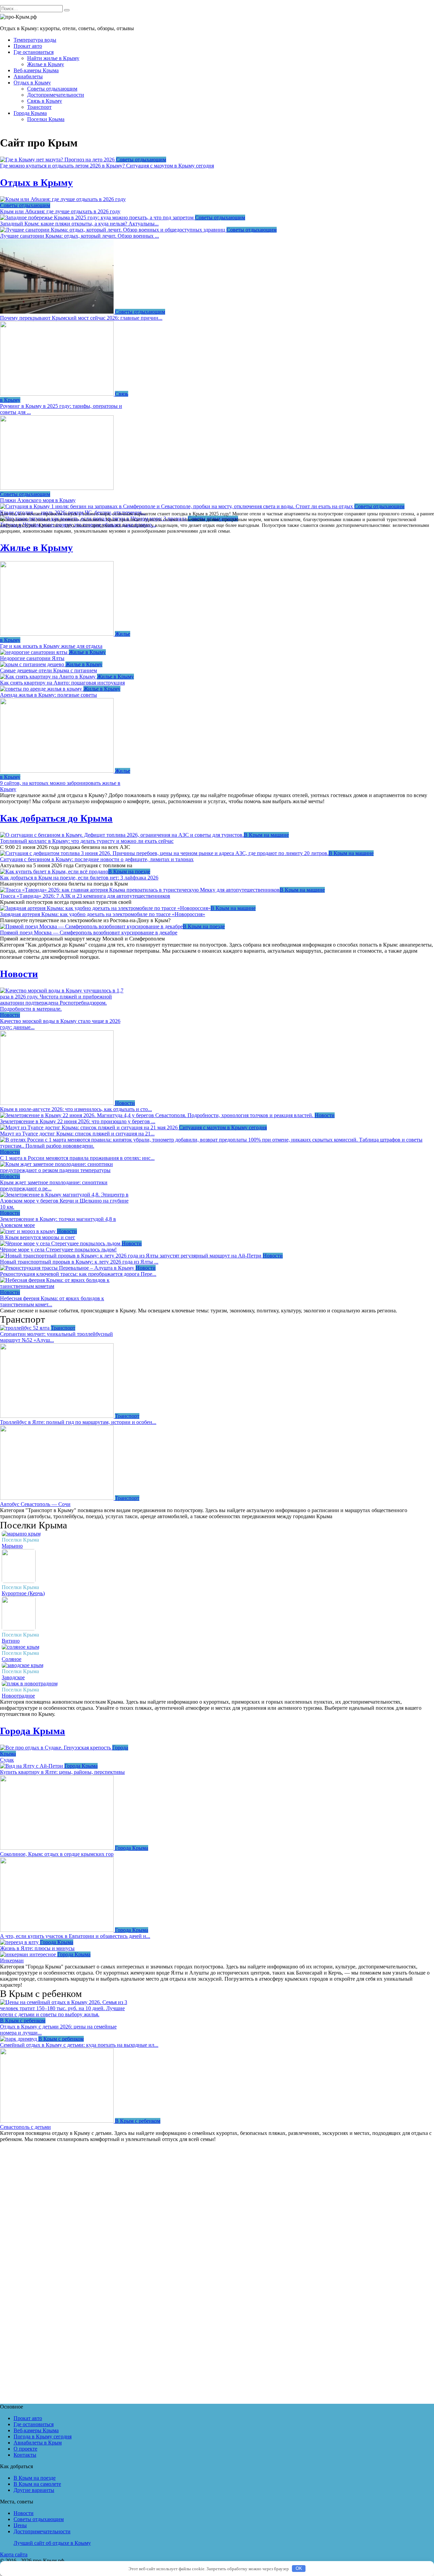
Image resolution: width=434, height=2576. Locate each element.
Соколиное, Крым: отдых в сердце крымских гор (57, 1854)
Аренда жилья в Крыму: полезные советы (48, 695)
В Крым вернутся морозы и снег (38, 1237)
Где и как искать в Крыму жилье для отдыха (51, 646)
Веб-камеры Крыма (36, 70)
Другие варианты (34, 2490)
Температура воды (35, 40)
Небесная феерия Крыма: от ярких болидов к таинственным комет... (52, 1301)
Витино (11, 1641)
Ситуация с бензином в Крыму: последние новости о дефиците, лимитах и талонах (97, 859)
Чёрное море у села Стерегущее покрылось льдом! (58, 1250)
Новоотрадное (18, 1696)
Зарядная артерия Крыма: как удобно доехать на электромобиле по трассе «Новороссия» (103, 914)
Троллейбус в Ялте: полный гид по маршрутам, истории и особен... (78, 1422)
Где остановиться (34, 52)
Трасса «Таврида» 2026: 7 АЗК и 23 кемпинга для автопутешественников (85, 896)
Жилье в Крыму (46, 64)
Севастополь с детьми (25, 2127)
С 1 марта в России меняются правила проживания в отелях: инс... (77, 1158)
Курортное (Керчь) (23, 1593)
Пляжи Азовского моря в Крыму (38, 500)
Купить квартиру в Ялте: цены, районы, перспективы (62, 1772)
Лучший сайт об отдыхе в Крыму (52, 2543)
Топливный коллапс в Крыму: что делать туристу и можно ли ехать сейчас (87, 841)
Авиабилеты (28, 76)
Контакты (25, 2455)
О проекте (25, 2449)
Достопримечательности (56, 95)
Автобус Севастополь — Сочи (35, 1504)
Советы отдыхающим (52, 89)
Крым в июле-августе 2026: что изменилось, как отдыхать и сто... (76, 1109)
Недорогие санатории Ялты (32, 658)
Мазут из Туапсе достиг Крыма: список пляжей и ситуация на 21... (77, 1134)
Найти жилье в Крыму (53, 58)
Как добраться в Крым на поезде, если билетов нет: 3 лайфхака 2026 (79, 878)
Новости (19, 974)
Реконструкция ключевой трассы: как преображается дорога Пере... (78, 1274)
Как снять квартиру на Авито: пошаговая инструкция (62, 683)
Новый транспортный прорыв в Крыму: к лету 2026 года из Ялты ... (79, 1262)
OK (299, 2568)
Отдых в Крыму (32, 83)
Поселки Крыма (46, 119)
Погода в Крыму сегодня (43, 2436)
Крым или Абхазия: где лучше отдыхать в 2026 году (60, 211)
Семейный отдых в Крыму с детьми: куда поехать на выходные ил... (79, 2045)
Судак (7, 1760)
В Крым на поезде (35, 2478)
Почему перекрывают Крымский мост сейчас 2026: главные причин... (81, 318)
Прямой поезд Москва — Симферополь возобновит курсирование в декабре (89, 933)
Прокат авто (28, 46)
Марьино (12, 1546)
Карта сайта (14, 2554)
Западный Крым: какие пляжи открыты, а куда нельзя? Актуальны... (79, 224)
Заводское (13, 1677)
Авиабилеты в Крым (38, 2443)
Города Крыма (30, 113)
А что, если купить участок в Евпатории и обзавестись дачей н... (75, 1936)
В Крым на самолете (37, 2484)
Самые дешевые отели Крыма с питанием (48, 670)
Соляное (12, 1659)
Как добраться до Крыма (56, 818)
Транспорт (39, 107)
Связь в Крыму (45, 101)
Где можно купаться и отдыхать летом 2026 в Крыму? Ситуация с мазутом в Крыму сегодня (107, 166)
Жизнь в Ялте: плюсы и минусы (37, 1948)
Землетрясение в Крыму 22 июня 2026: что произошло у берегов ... (78, 1121)
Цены (20, 2525)
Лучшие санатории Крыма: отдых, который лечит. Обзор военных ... (80, 236)
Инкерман (12, 1960)
